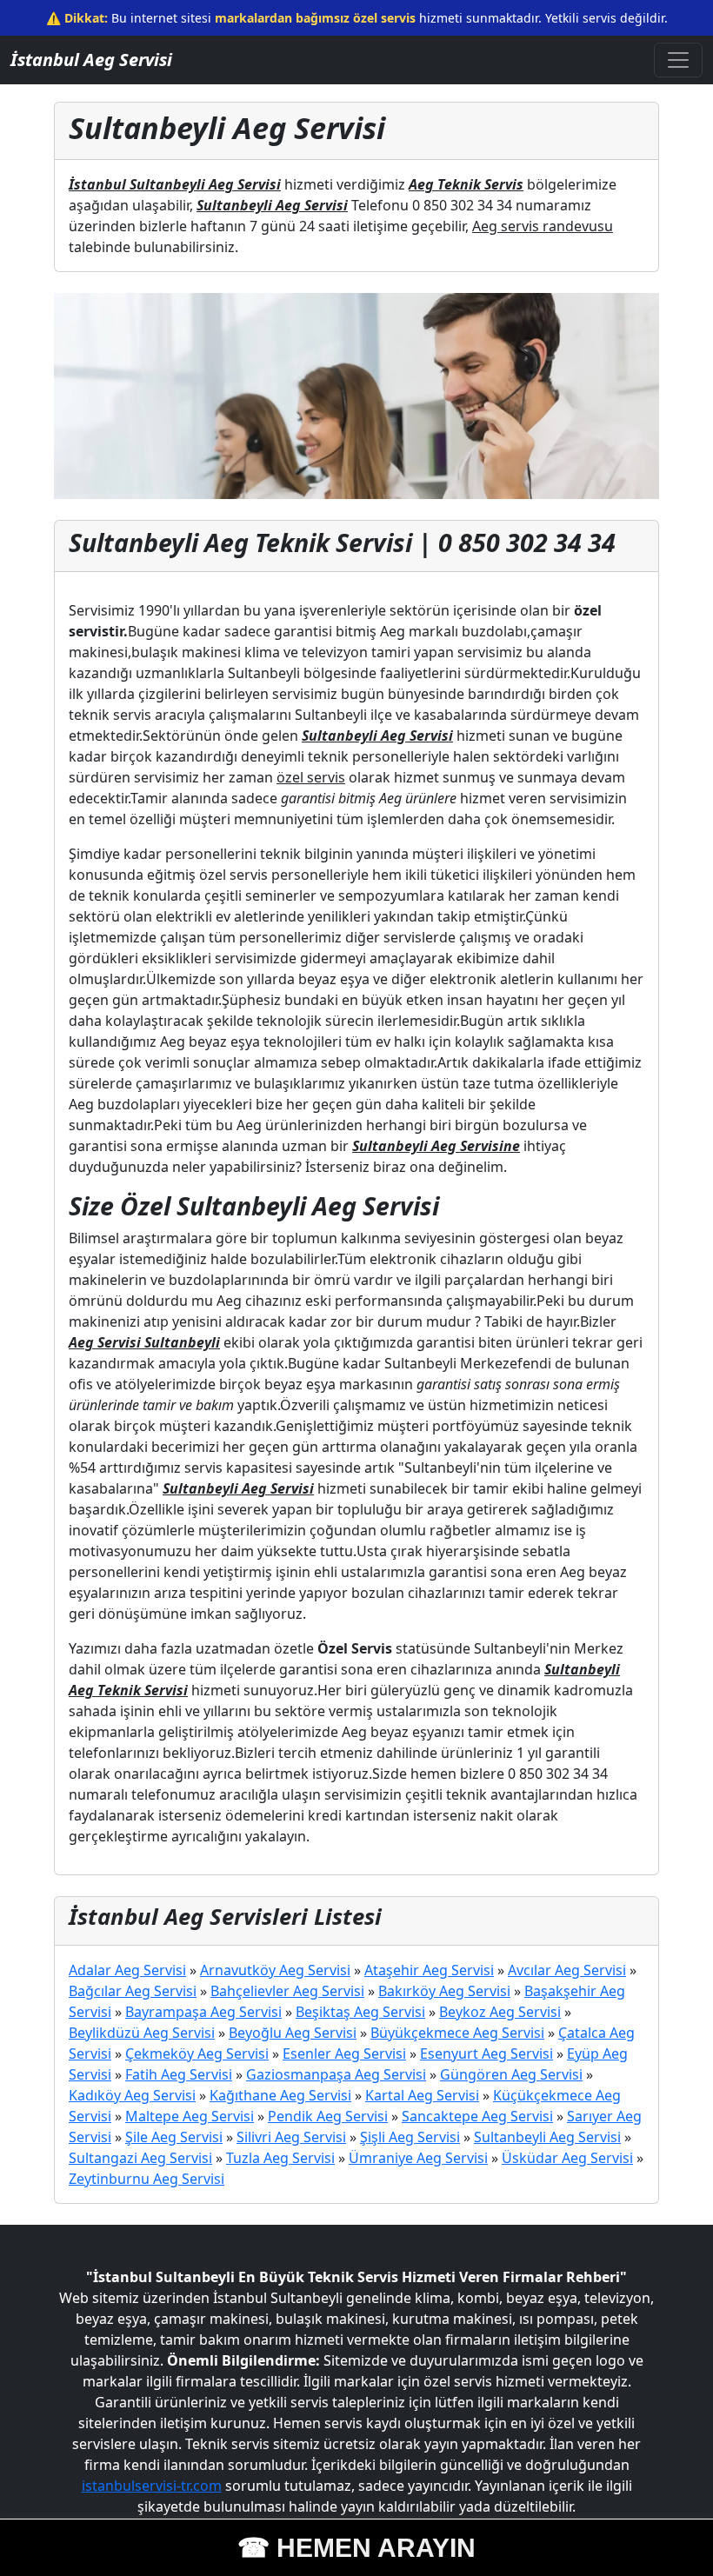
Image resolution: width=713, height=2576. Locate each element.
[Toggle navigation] (678, 60)
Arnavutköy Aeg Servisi (275, 1970)
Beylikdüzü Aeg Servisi (142, 2033)
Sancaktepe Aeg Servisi (477, 2116)
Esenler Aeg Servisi (344, 2053)
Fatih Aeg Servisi (179, 2074)
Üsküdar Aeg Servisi (567, 2158)
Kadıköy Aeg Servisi (132, 2095)
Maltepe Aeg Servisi (190, 2116)
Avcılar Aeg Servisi (567, 1970)
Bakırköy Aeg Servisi (444, 1991)
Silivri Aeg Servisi (291, 2137)
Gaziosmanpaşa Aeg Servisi (336, 2074)
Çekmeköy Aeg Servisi (197, 2053)
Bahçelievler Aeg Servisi (287, 1991)
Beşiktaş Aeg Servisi (360, 2012)
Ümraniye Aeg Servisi (418, 2158)
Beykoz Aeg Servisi (500, 2012)
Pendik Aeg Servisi (328, 2116)
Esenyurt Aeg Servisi (486, 2053)
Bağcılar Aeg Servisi (133, 1991)
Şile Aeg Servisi (174, 2137)
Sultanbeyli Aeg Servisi (547, 2137)
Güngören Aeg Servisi (511, 2074)
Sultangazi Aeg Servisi (140, 2158)
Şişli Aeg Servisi (410, 2137)
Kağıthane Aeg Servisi (280, 2095)
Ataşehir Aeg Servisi (429, 1970)
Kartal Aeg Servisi (422, 2095)
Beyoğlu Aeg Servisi (293, 2033)
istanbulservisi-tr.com (152, 2486)
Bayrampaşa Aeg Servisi (203, 2012)
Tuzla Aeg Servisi (280, 2158)
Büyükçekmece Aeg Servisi (457, 2033)
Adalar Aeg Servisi (127, 1970)
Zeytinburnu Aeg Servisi (147, 2179)
